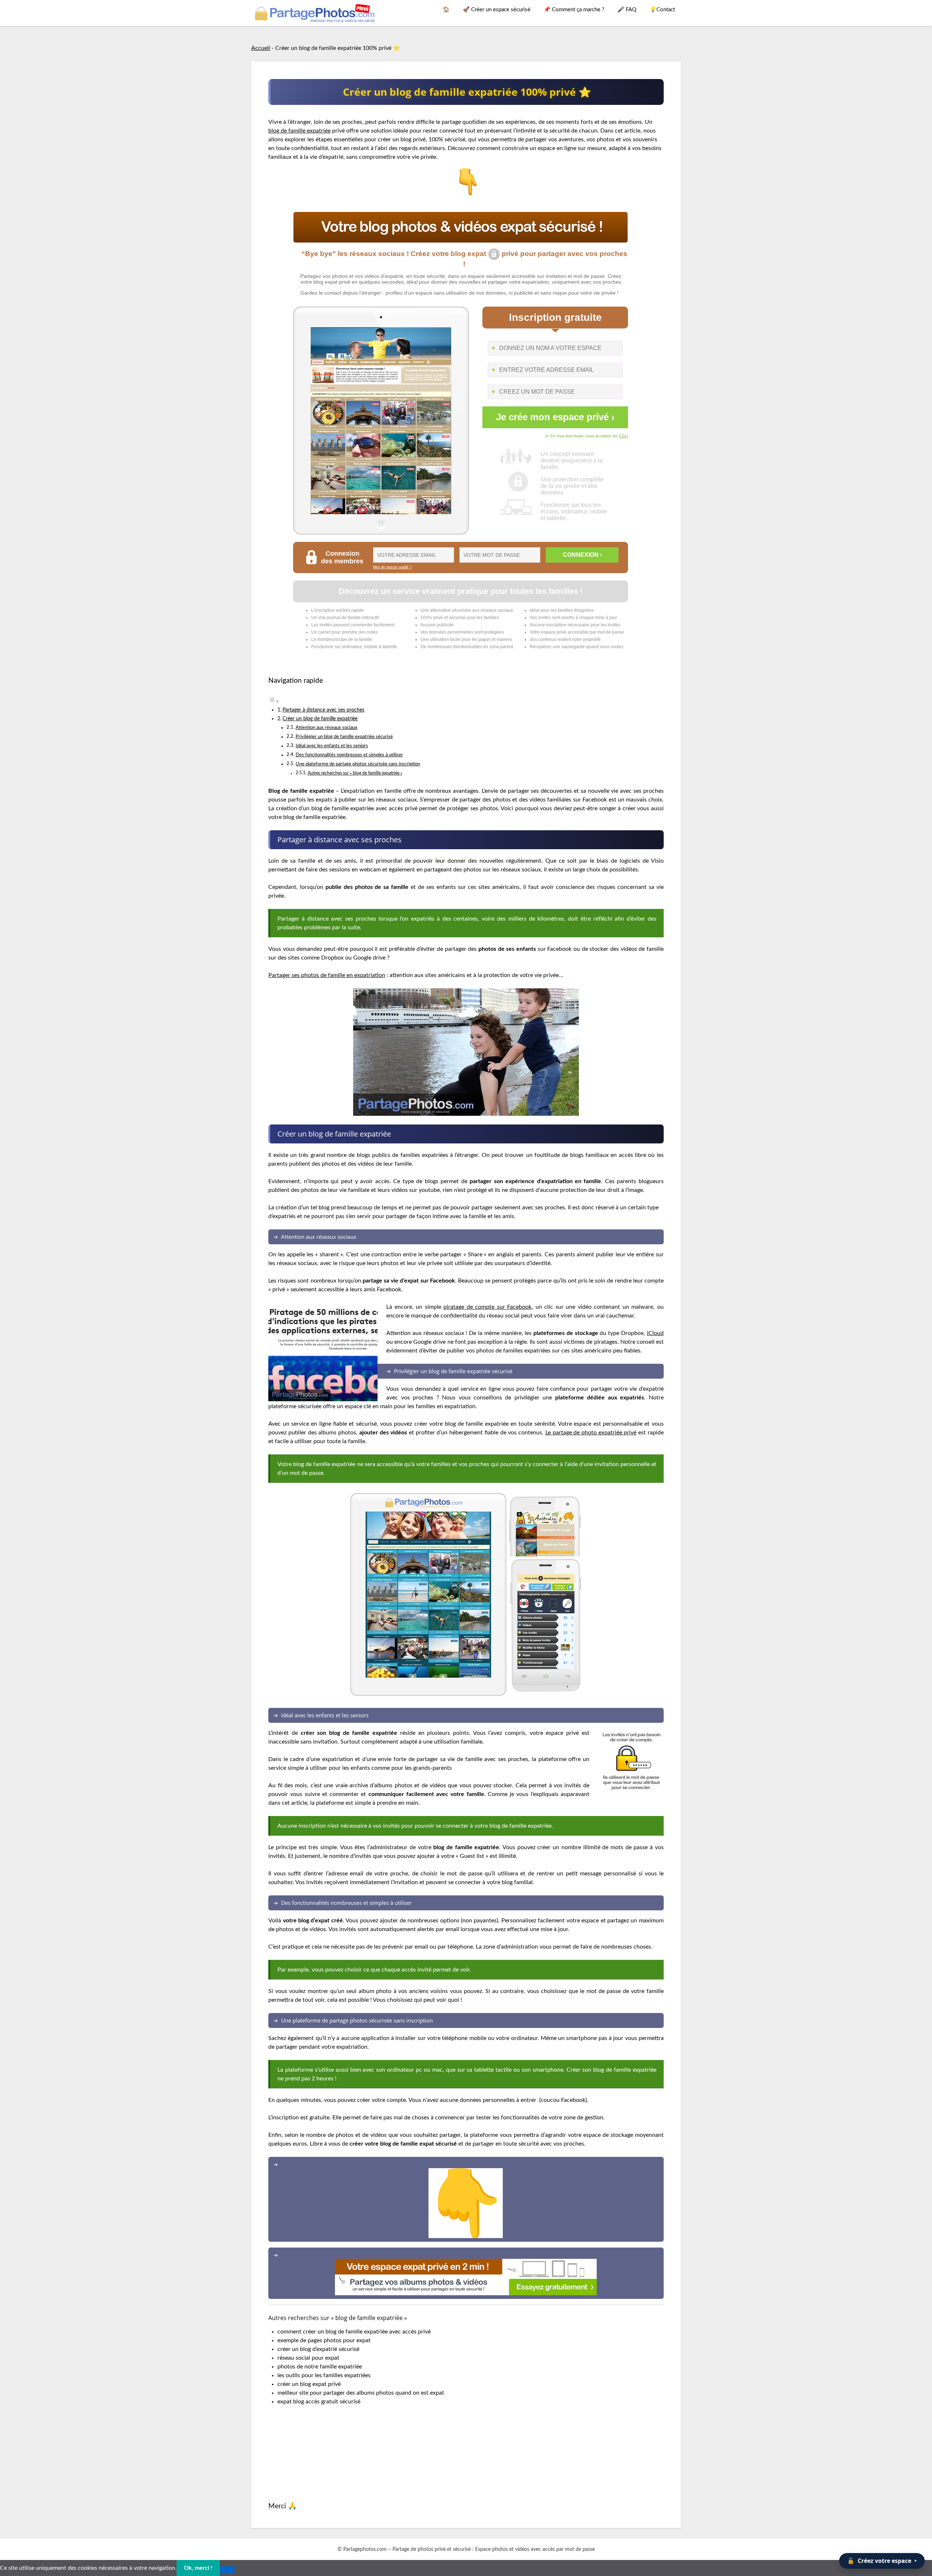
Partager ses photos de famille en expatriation (327, 975)
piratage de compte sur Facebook (487, 1307)
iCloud (655, 1333)
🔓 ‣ (882, 2561)
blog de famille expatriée (299, 131)
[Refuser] (227, 2570)
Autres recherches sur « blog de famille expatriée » (355, 773)
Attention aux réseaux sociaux (327, 728)
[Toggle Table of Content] (274, 701)
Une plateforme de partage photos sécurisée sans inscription (358, 764)
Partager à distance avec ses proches (323, 710)
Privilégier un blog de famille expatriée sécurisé (344, 737)
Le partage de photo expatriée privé (591, 1433)
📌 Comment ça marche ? (574, 10)
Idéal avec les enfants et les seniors (332, 746)
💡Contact (662, 10)
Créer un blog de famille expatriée (320, 719)
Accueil (261, 48)
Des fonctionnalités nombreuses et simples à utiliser (349, 755)
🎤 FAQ (627, 10)
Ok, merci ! (198, 2568)
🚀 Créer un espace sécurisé (497, 10)
